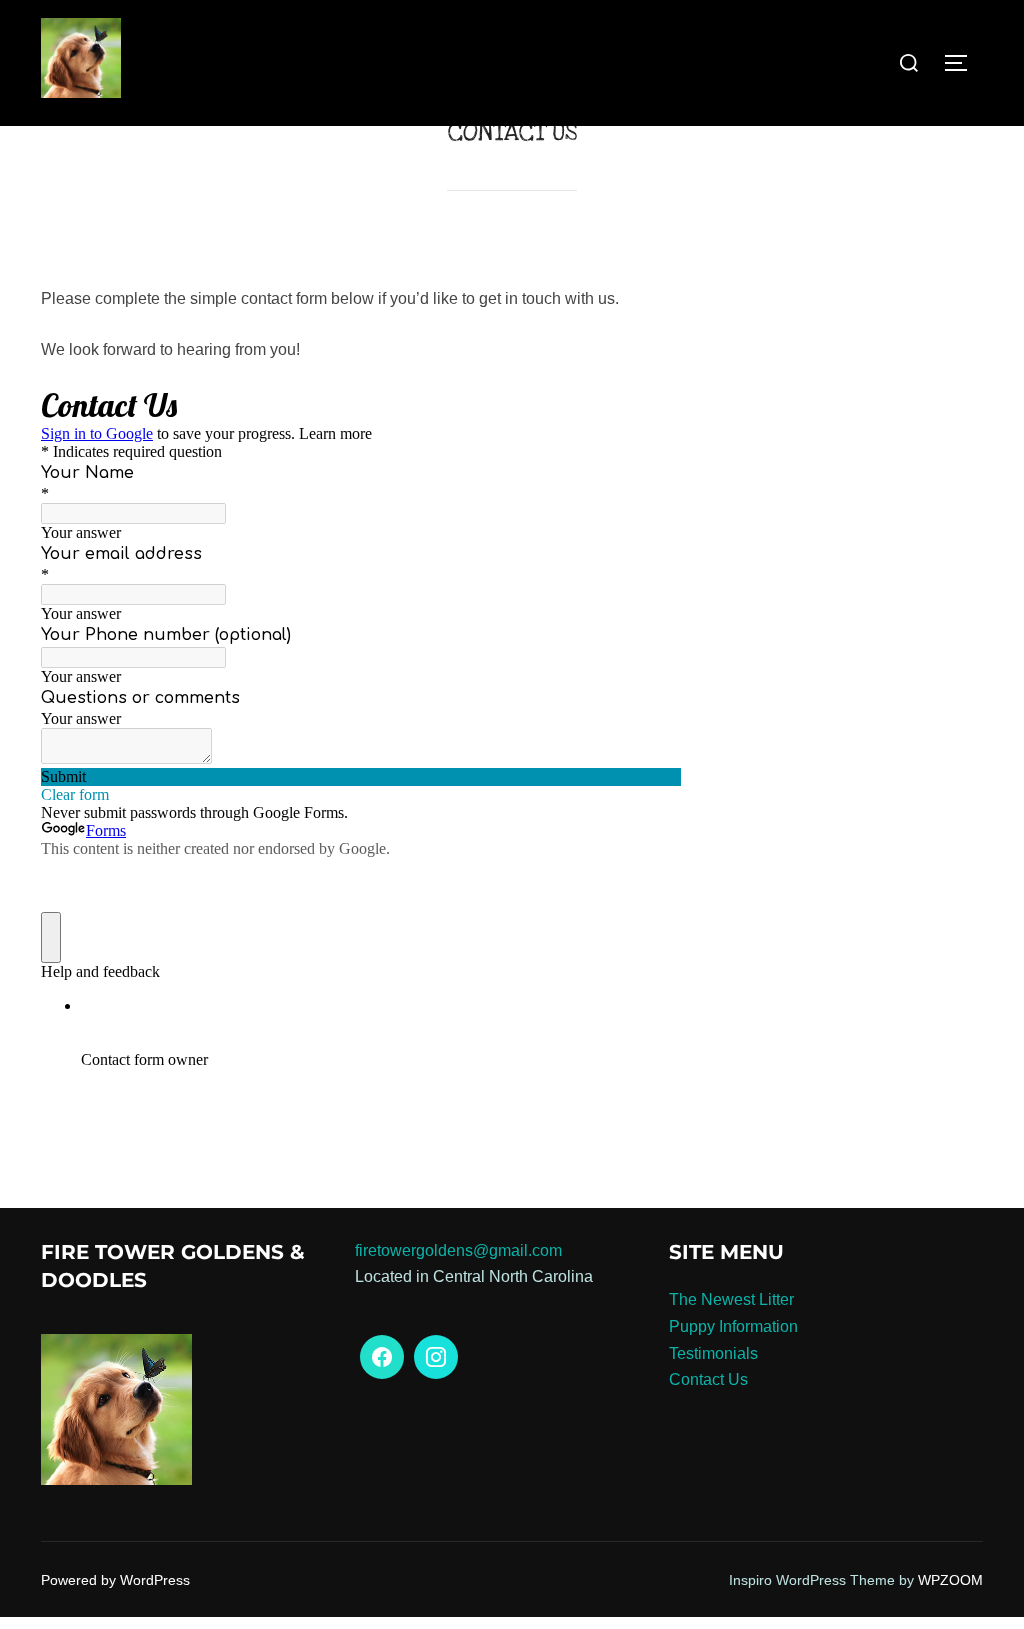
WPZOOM (950, 1580)
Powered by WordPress (115, 1580)
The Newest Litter (731, 1299)
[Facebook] (382, 1357)
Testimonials (713, 1353)
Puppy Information (733, 1326)
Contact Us (708, 1379)
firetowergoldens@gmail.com (458, 1250)
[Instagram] (436, 1357)
